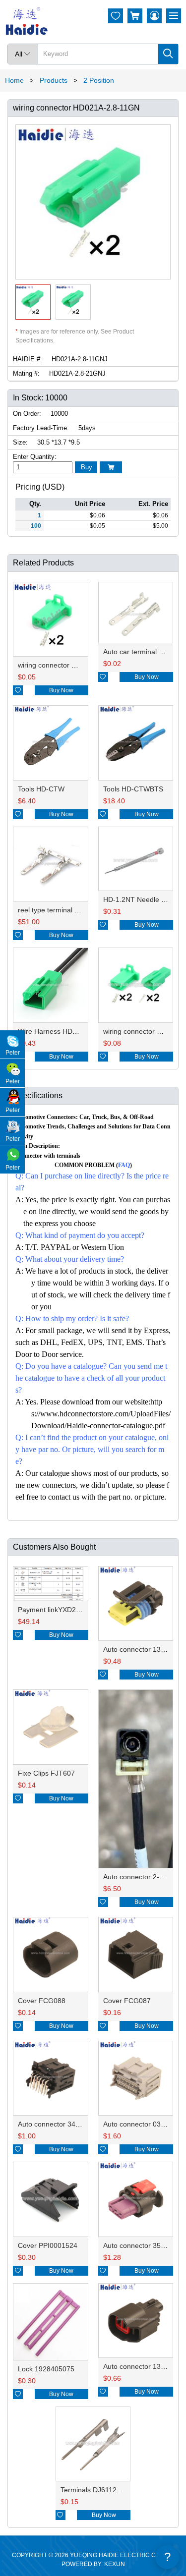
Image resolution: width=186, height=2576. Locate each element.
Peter (13, 1053)
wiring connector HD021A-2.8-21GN (74, 665)
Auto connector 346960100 (61, 2124)
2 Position (99, 80)
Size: (20, 442)
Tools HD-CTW (41, 789)
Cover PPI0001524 (48, 2245)
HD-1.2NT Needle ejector (143, 899)
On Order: (27, 414)
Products (54, 80)
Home (14, 80)
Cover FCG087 (127, 2001)
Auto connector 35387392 (144, 2245)
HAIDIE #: (28, 359)
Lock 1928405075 (46, 2369)
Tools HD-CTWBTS (133, 789)
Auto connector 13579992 (144, 2366)
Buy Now (61, 690)
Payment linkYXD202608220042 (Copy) (80, 1610)
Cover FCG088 (42, 2001)
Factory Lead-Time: (41, 428)
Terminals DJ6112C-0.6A (99, 2490)
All (23, 54)
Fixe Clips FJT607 (46, 1773)
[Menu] (174, 16)
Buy (87, 467)
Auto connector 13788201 (144, 1649)
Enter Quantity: (35, 457)
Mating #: (26, 373)
